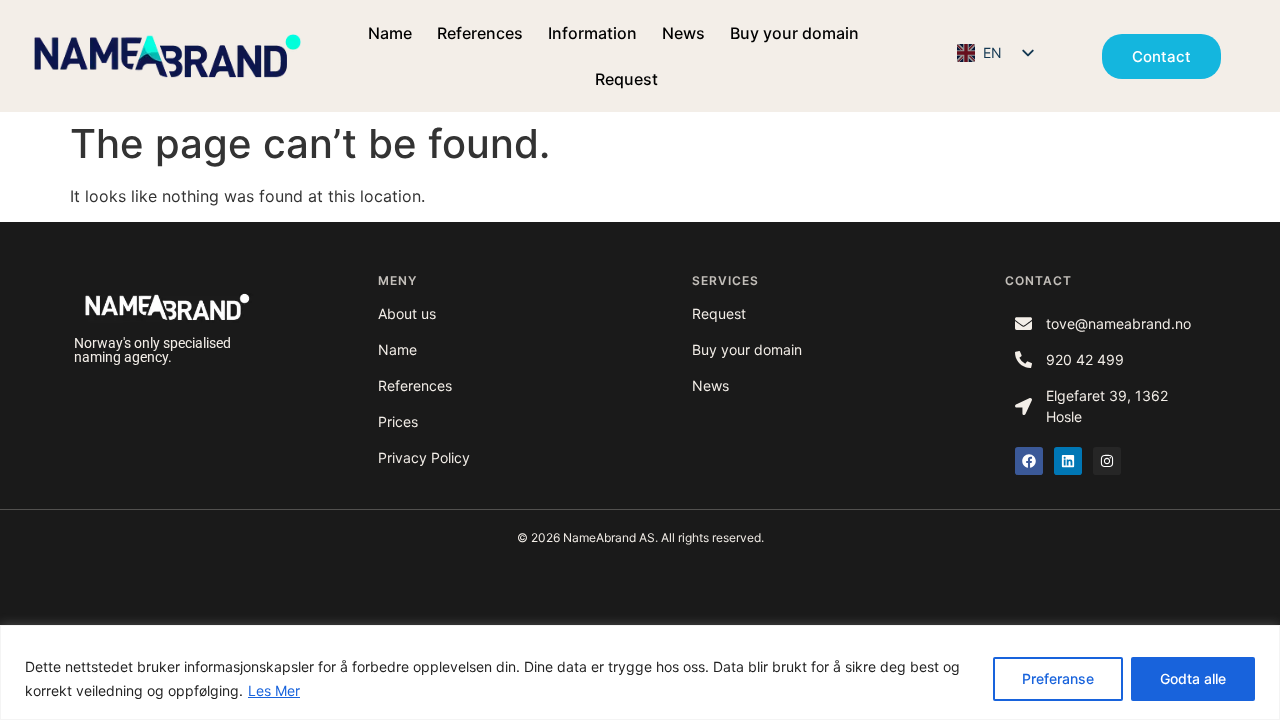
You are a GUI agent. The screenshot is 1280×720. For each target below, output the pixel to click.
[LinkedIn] (1068, 461)
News (683, 33)
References (480, 33)
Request (626, 79)
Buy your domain (794, 33)
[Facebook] (1029, 461)
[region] (640, 672)
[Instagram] (1107, 461)
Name (390, 33)
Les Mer (274, 690)
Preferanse (1058, 678)
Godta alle (1193, 678)
